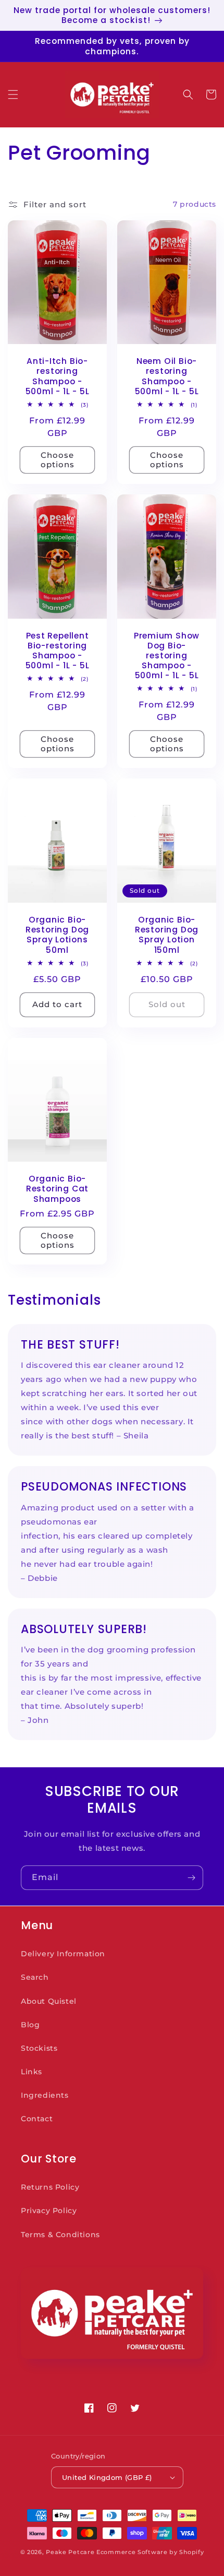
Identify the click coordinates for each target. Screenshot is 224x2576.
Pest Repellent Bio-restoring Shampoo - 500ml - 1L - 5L (58, 651)
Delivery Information (63, 1954)
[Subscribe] (191, 1878)
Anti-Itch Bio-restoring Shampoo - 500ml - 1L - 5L (58, 376)
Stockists (39, 2048)
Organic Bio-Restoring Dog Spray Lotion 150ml (167, 935)
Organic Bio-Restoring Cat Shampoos (57, 1189)
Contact (37, 2119)
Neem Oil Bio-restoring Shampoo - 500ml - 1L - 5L (167, 376)
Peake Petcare (70, 2552)
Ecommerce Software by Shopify (150, 2552)
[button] (13, 94)
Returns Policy (50, 2187)
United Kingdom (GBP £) (107, 2477)
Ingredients (45, 2095)
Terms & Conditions (60, 2235)
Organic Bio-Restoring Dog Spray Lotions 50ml (57, 935)
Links (32, 2072)
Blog (30, 2025)
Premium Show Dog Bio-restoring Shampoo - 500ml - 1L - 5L (167, 656)
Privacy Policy (49, 2211)
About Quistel (49, 2001)
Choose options (58, 460)
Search (35, 1977)
